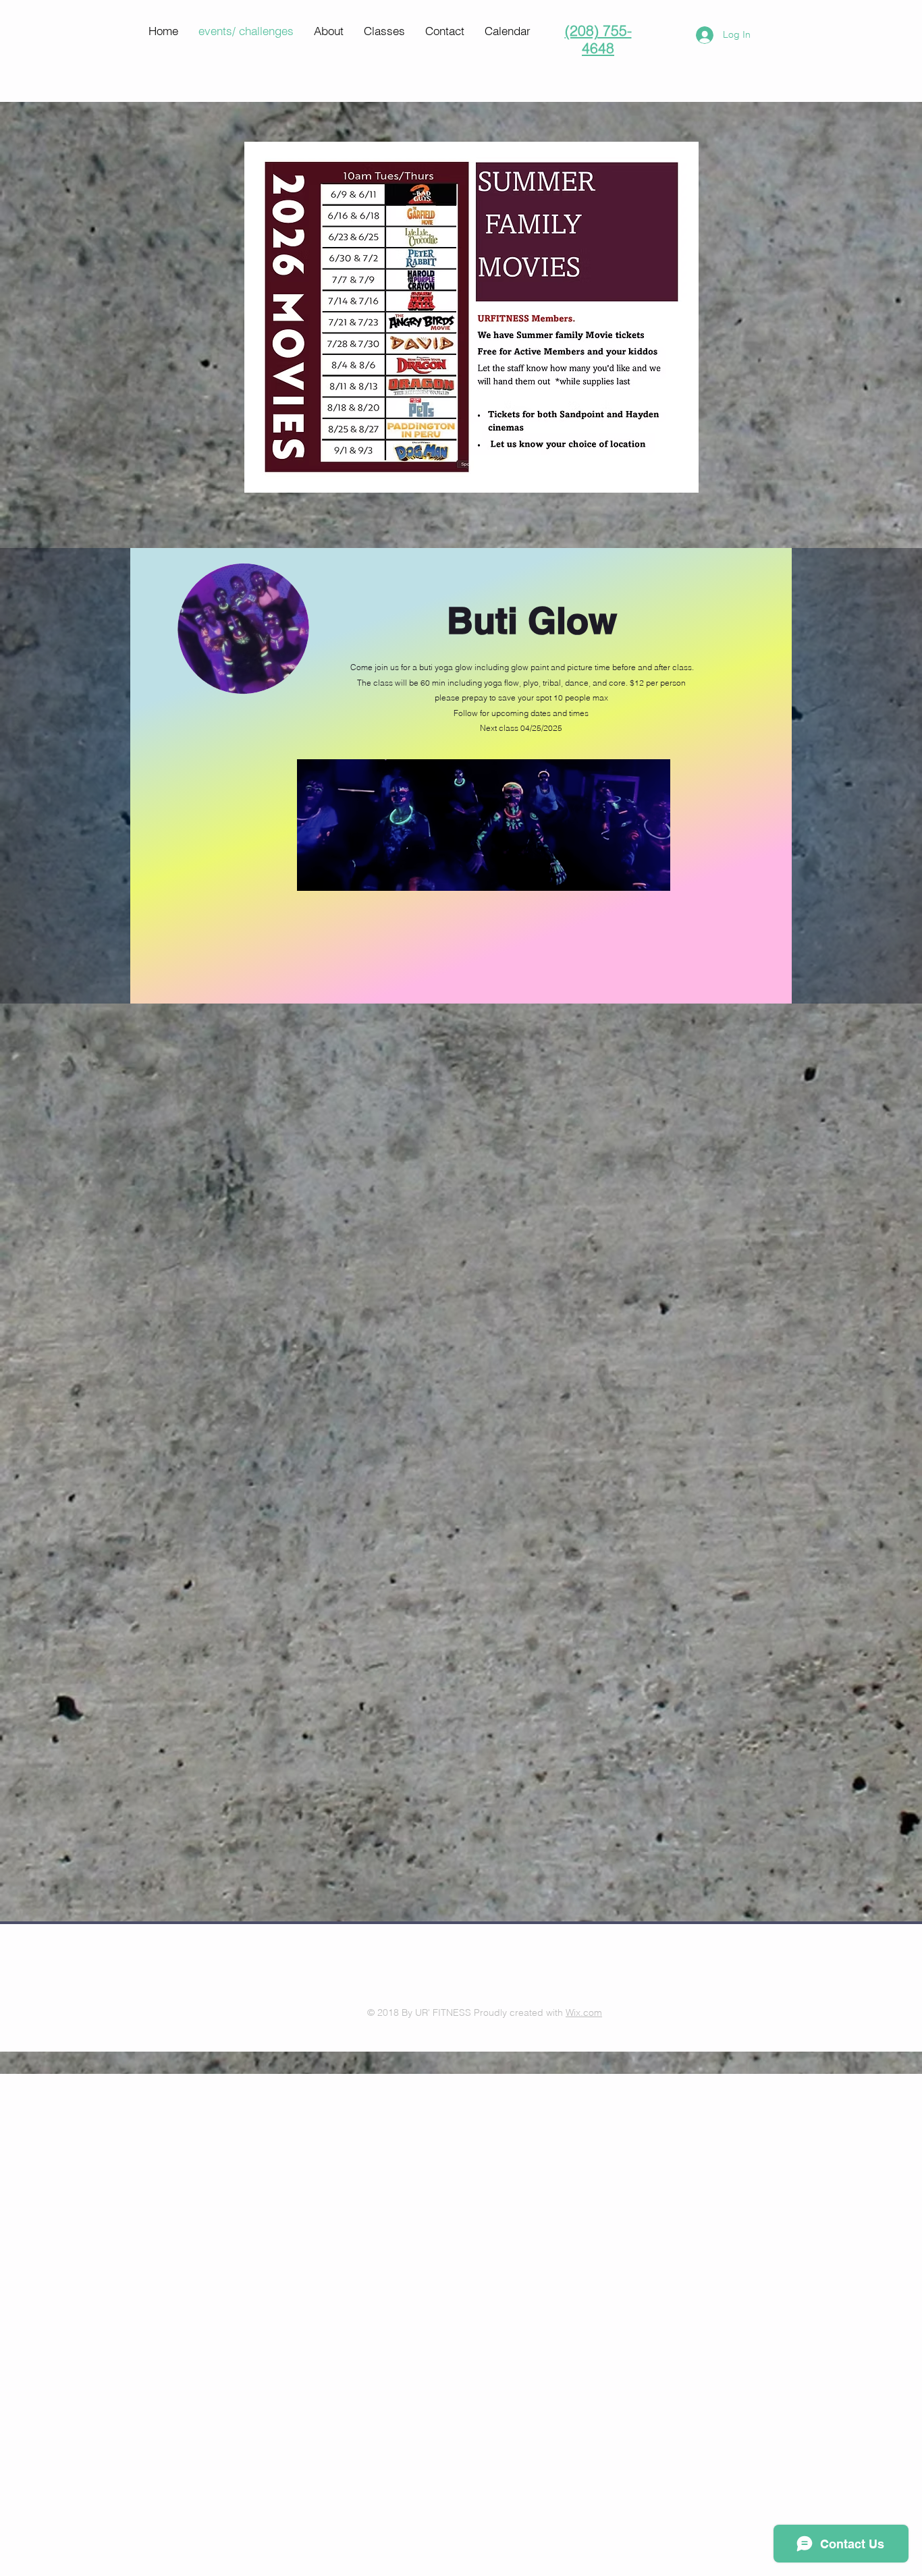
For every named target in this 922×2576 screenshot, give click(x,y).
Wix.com (584, 2012)
